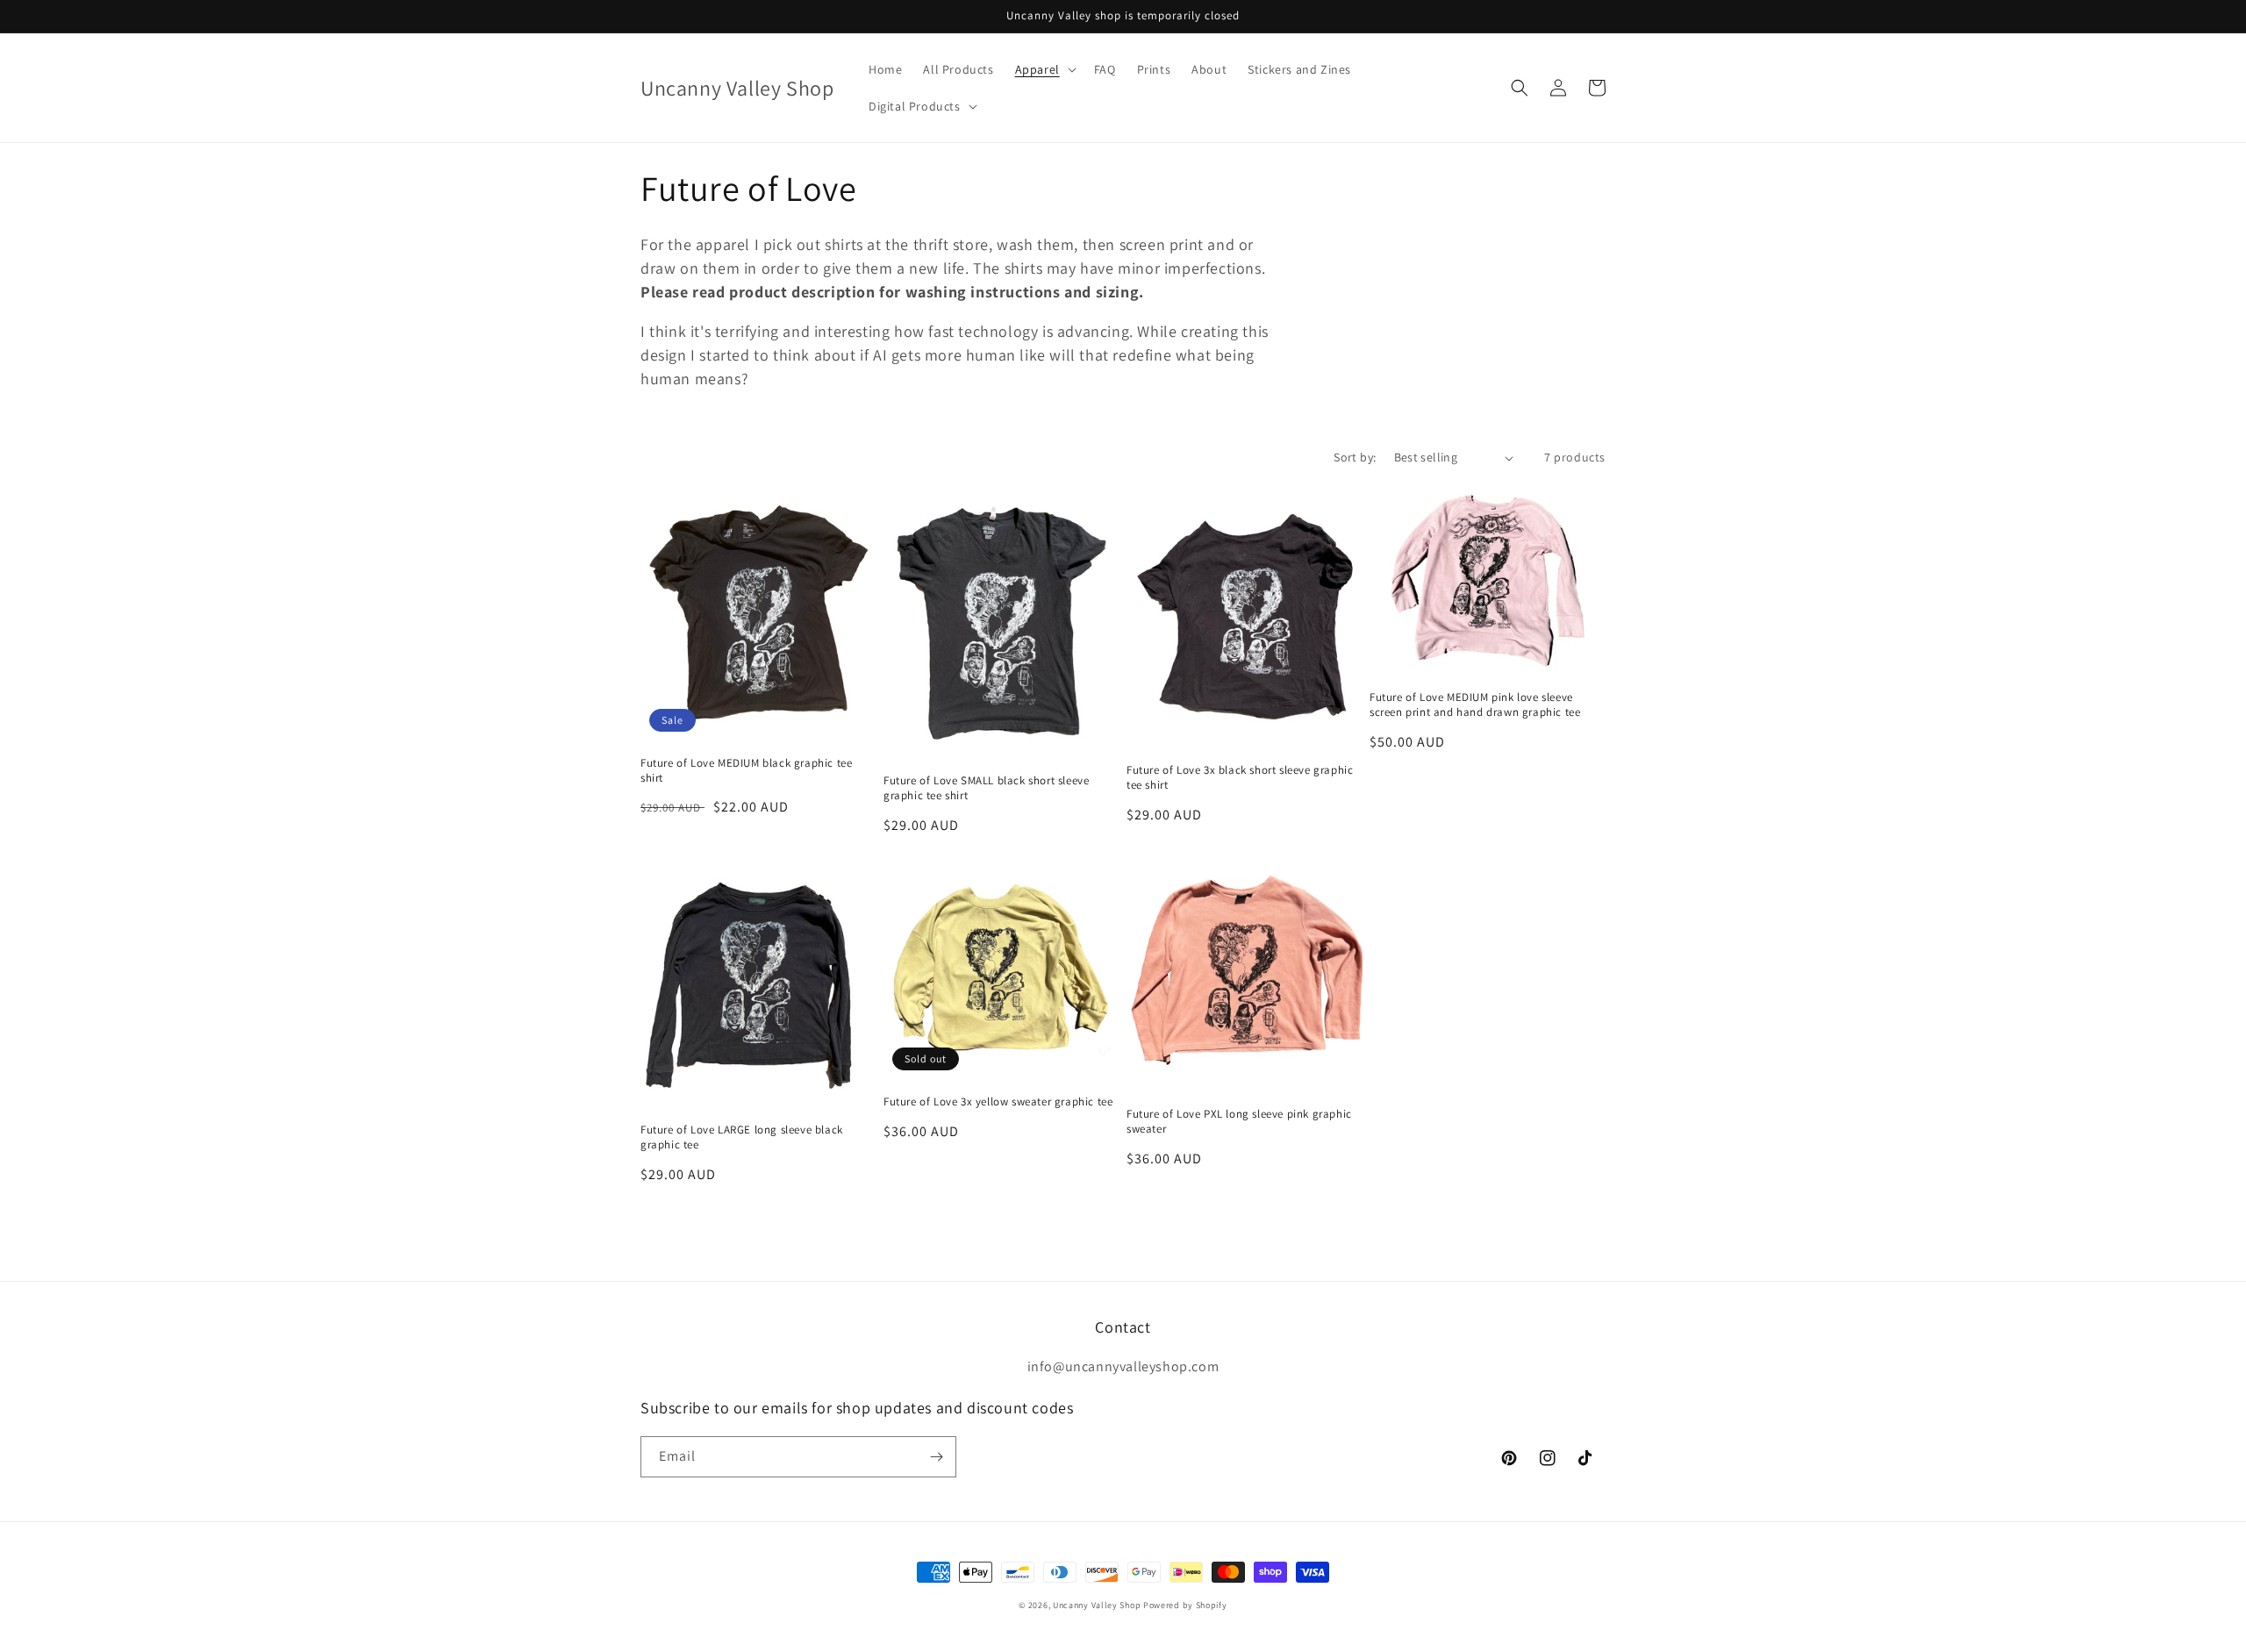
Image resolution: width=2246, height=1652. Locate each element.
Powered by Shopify (1185, 1605)
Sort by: (1355, 457)
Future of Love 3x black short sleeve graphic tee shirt (1240, 778)
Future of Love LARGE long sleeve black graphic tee (742, 1137)
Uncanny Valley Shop (1097, 1605)
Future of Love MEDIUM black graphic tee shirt (746, 771)
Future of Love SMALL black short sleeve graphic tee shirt (986, 788)
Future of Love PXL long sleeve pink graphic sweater (1239, 1122)
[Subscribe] (936, 1457)
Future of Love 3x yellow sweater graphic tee (998, 1102)
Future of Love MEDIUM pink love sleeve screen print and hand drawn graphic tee (1475, 705)
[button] (1044, 69)
